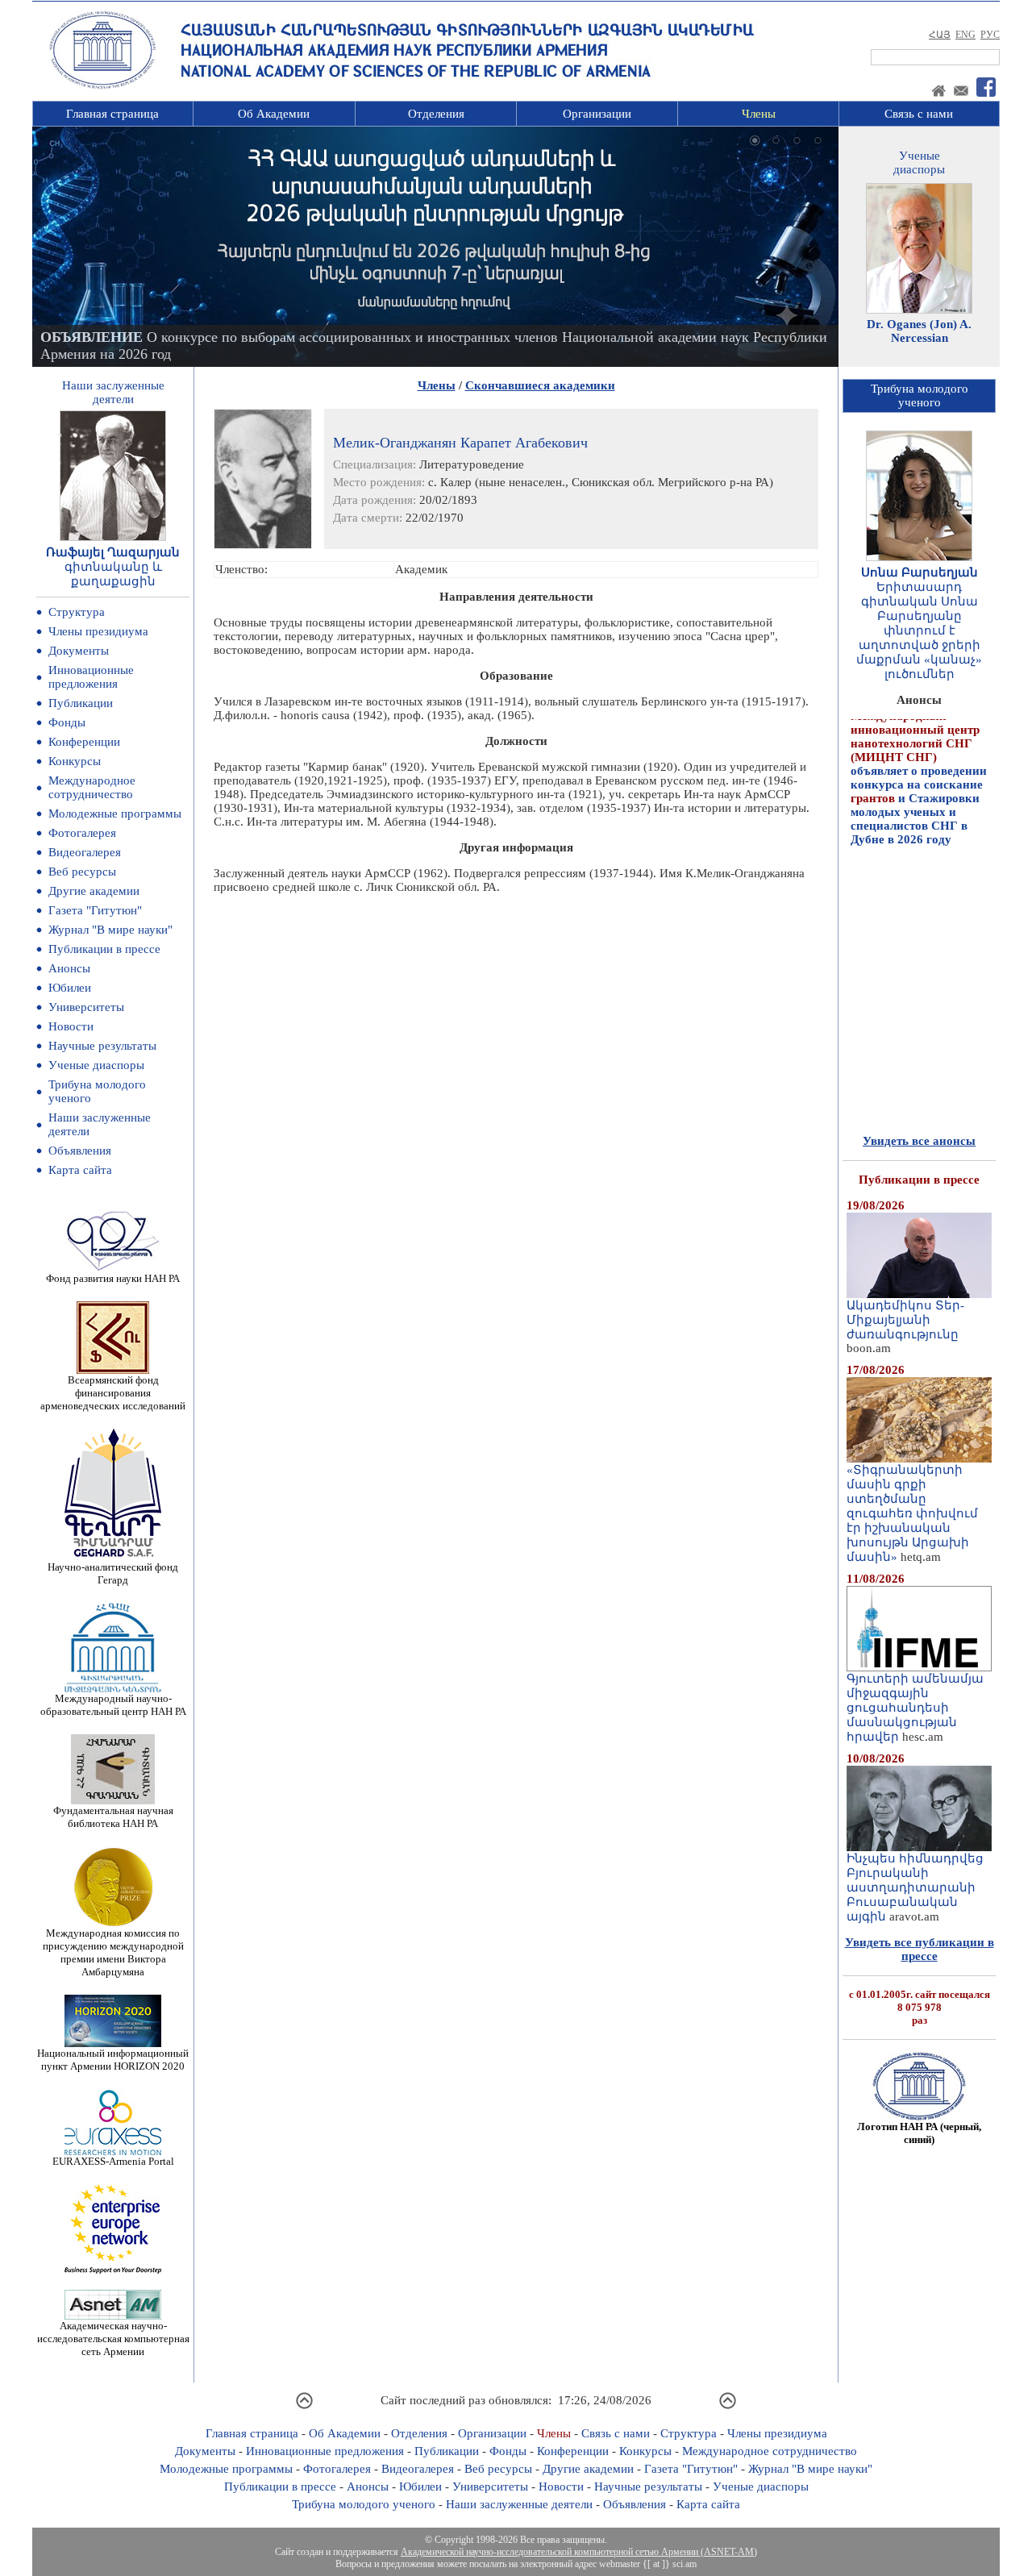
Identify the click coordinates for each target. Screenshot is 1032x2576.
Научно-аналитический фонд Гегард (113, 1573)
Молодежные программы (115, 814)
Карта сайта (80, 1170)
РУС (990, 35)
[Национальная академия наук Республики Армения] (102, 86)
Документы (79, 651)
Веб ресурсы (82, 872)
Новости (71, 1026)
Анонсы (69, 968)
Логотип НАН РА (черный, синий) (919, 2133)
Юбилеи (70, 988)
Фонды (67, 722)
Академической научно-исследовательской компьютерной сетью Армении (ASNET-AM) (579, 2552)
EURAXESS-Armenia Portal (113, 2161)
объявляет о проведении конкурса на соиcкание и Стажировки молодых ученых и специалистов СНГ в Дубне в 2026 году (919, 748)
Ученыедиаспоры (919, 162)
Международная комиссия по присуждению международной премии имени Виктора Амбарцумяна (113, 1952)
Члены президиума (98, 631)
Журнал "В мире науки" (110, 930)
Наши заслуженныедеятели (113, 392)
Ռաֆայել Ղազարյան (113, 552)
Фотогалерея (82, 833)
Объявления (80, 1151)
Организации (597, 114)
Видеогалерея (85, 852)
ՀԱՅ (940, 35)
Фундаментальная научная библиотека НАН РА (113, 1817)
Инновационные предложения (91, 677)
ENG (965, 35)
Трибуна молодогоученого (920, 395)
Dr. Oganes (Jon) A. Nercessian (919, 331)
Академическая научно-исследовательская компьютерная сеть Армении (113, 2339)
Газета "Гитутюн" (95, 910)
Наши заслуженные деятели (519, 2504)
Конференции (84, 742)
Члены (759, 114)
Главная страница (112, 114)
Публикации (81, 703)
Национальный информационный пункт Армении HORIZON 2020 (113, 2060)
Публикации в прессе (104, 949)
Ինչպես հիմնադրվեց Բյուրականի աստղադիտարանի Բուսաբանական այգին (915, 1887)
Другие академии (94, 891)
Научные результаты (102, 1046)
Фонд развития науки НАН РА (113, 1278)
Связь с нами (919, 114)
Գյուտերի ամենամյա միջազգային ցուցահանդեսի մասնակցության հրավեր (915, 1708)
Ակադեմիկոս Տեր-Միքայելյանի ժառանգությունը (905, 1320)
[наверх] (304, 2407)
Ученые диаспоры (96, 1065)
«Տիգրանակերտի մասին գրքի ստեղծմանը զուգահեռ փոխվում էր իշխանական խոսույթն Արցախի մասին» (912, 1513)
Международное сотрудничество (92, 787)
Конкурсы (75, 761)
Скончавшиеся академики (540, 385)
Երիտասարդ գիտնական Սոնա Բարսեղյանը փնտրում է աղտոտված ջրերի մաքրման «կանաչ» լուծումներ (919, 630)
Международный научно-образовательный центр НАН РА (113, 1705)
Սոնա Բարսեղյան (920, 572)
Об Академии (274, 114)
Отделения (436, 114)
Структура (77, 612)
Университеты (86, 1007)
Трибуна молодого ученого (364, 2504)
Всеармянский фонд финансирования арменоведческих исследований (113, 1393)
